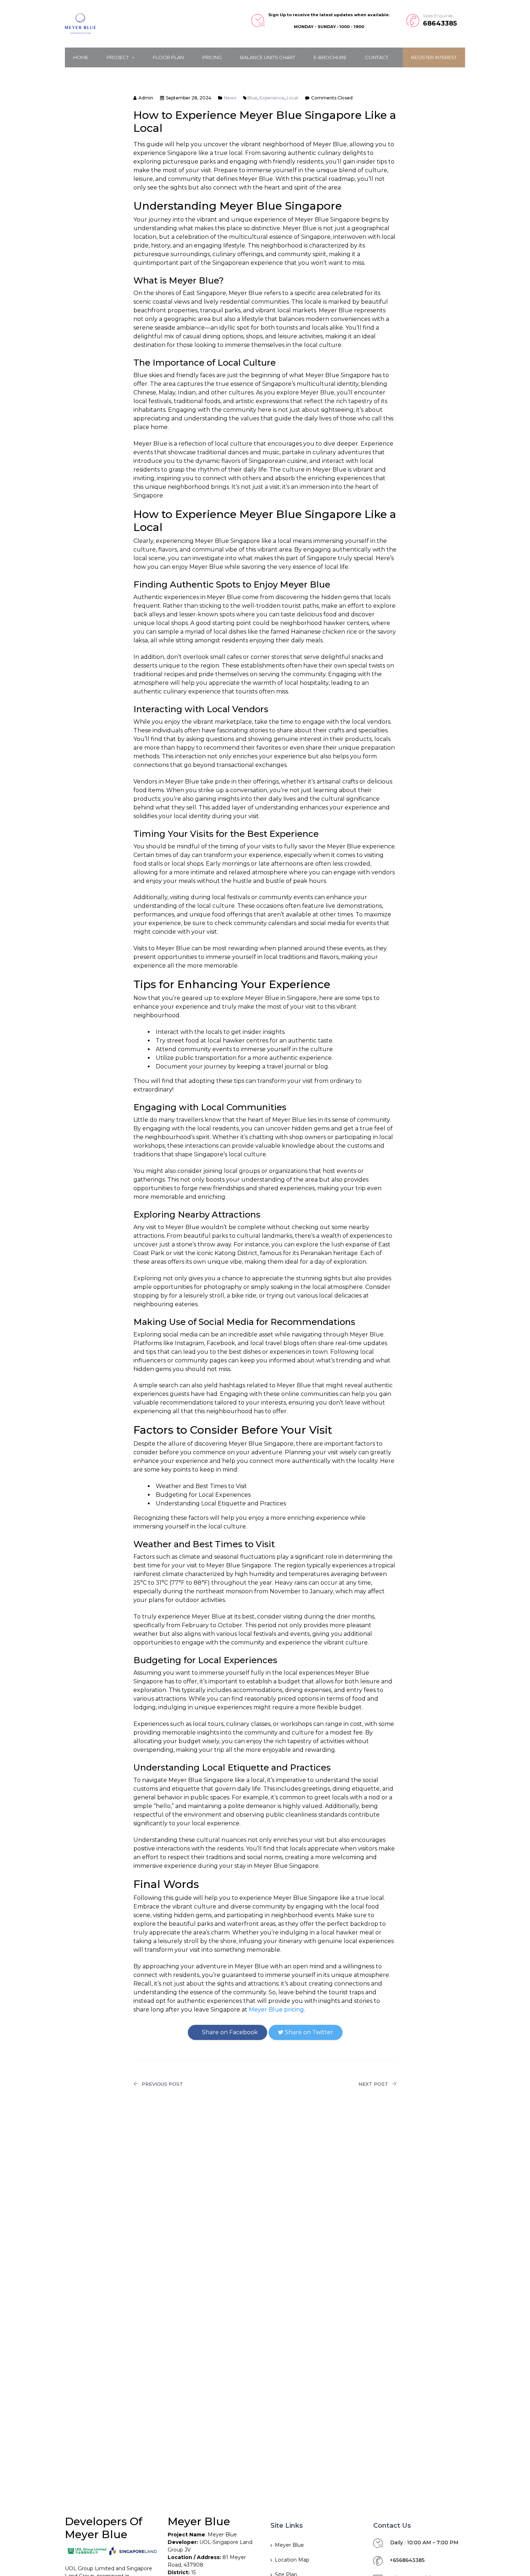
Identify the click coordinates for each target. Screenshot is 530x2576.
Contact (377, 57)
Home (81, 57)
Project (118, 57)
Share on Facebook (229, 2032)
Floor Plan (168, 57)
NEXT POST (373, 2084)
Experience (272, 98)
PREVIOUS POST (162, 2084)
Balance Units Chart (268, 57)
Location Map (292, 2560)
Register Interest (434, 57)
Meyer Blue (289, 2545)
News (230, 98)
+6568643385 (407, 2560)
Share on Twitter (308, 2032)
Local (292, 98)
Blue (252, 98)
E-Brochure (330, 57)
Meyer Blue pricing (276, 2010)
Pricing (212, 57)
